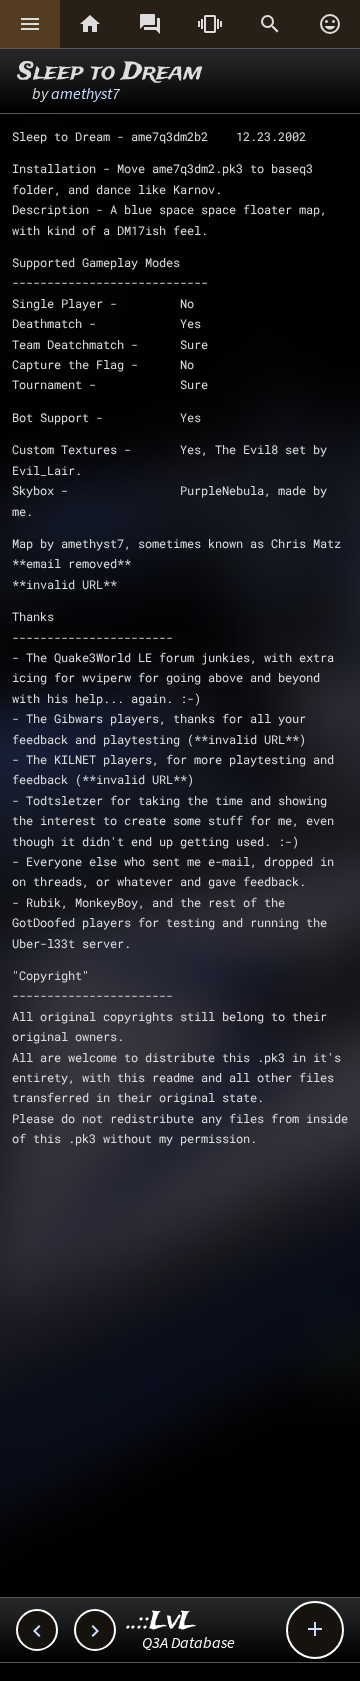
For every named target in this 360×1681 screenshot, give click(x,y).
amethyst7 (85, 93)
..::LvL (161, 1621)
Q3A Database (188, 1642)
